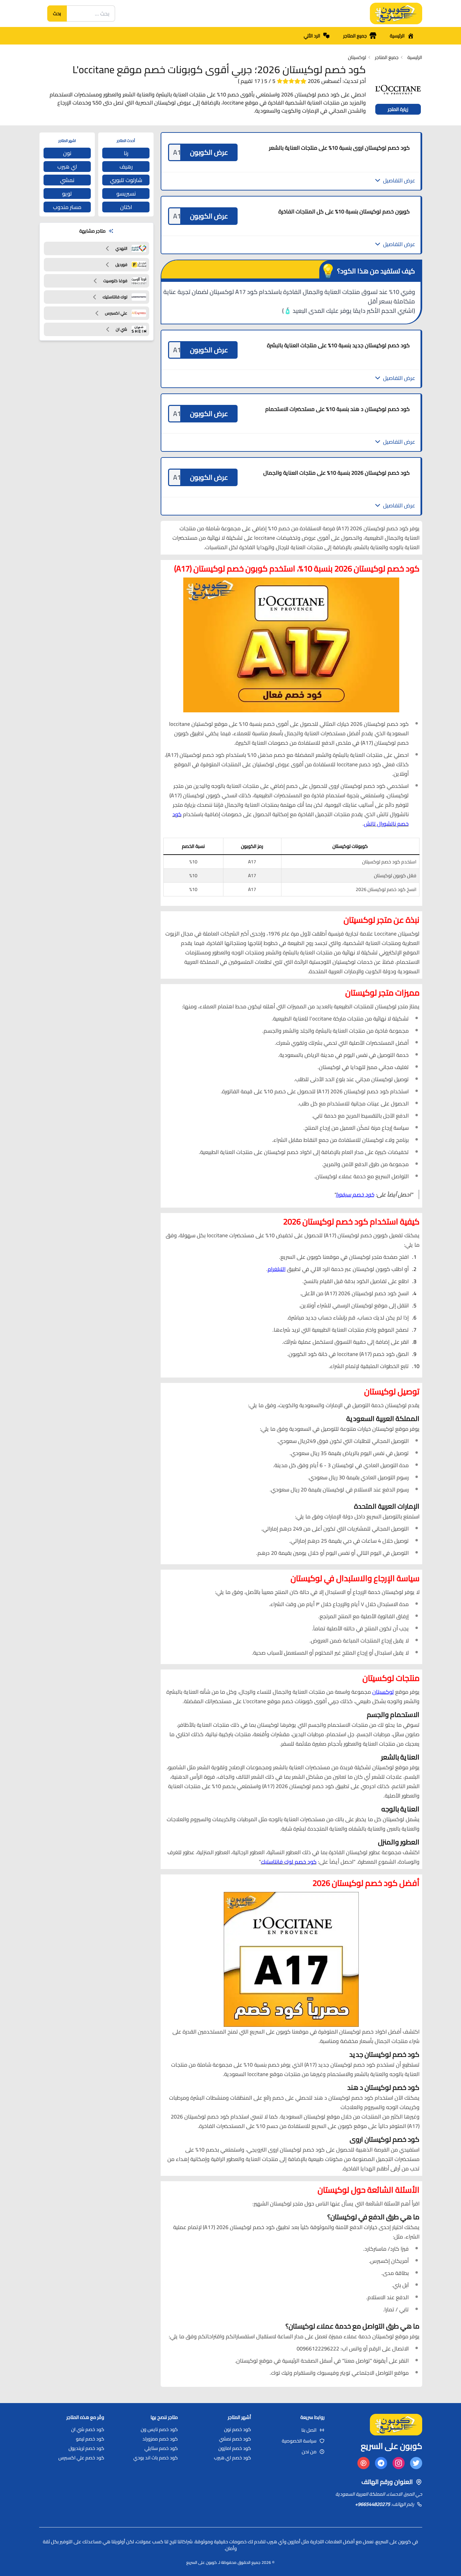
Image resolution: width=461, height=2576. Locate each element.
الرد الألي (312, 36)
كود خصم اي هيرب (233, 2458)
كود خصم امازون (235, 2448)
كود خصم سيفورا (355, 1194)
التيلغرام (277, 1269)
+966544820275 (373, 2504)
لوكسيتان (383, 1692)
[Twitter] (416, 2463)
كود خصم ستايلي (161, 2448)
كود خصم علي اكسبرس (81, 2458)
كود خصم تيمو (90, 2439)
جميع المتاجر (355, 36)
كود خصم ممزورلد (160, 2439)
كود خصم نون (238, 2429)
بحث (57, 13)
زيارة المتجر (398, 109)
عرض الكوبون (209, 152)
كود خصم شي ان (88, 2429)
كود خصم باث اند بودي (156, 2458)
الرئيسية (397, 36)
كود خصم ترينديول (86, 2448)
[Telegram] (381, 2463)
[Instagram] (399, 2463)
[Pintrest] (363, 2463)
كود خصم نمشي (235, 2439)
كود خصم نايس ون (159, 2429)
